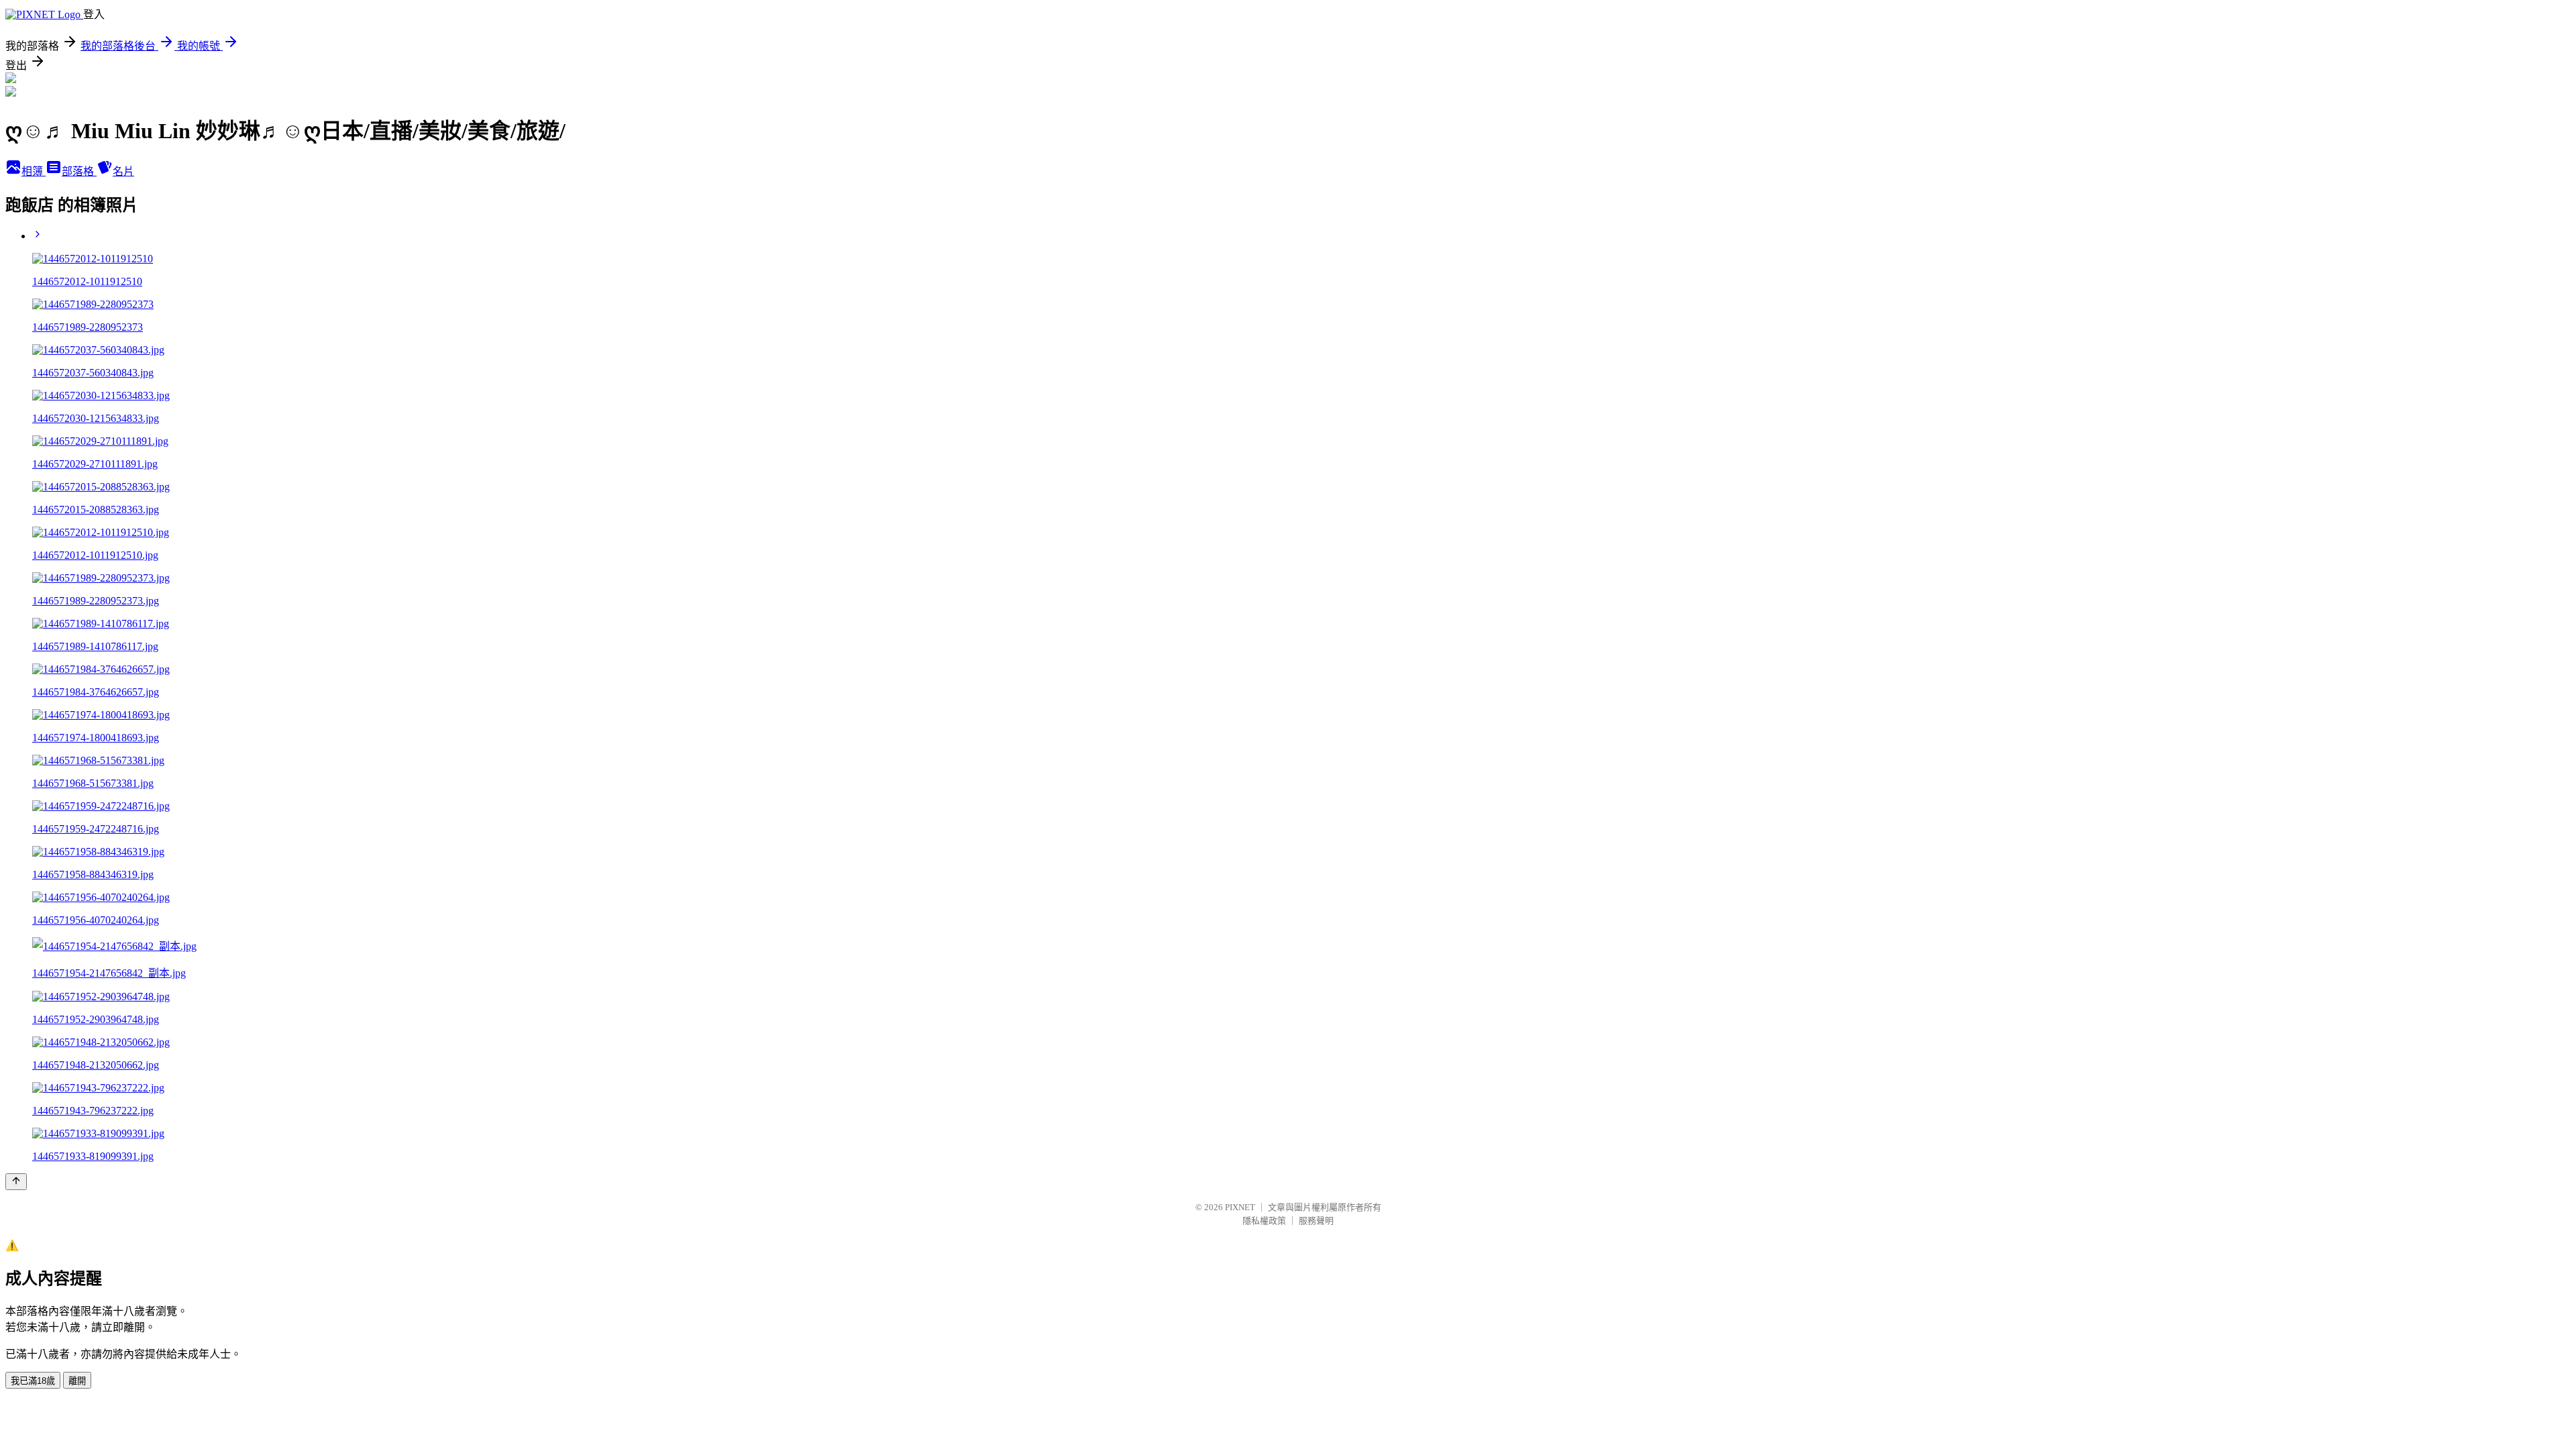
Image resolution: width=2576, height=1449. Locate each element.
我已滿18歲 (33, 1381)
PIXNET (1240, 1207)
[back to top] (16, 1182)
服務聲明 (1316, 1221)
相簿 (34, 171)
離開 (77, 1381)
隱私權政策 (1264, 1221)
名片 (123, 171)
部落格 (79, 171)
